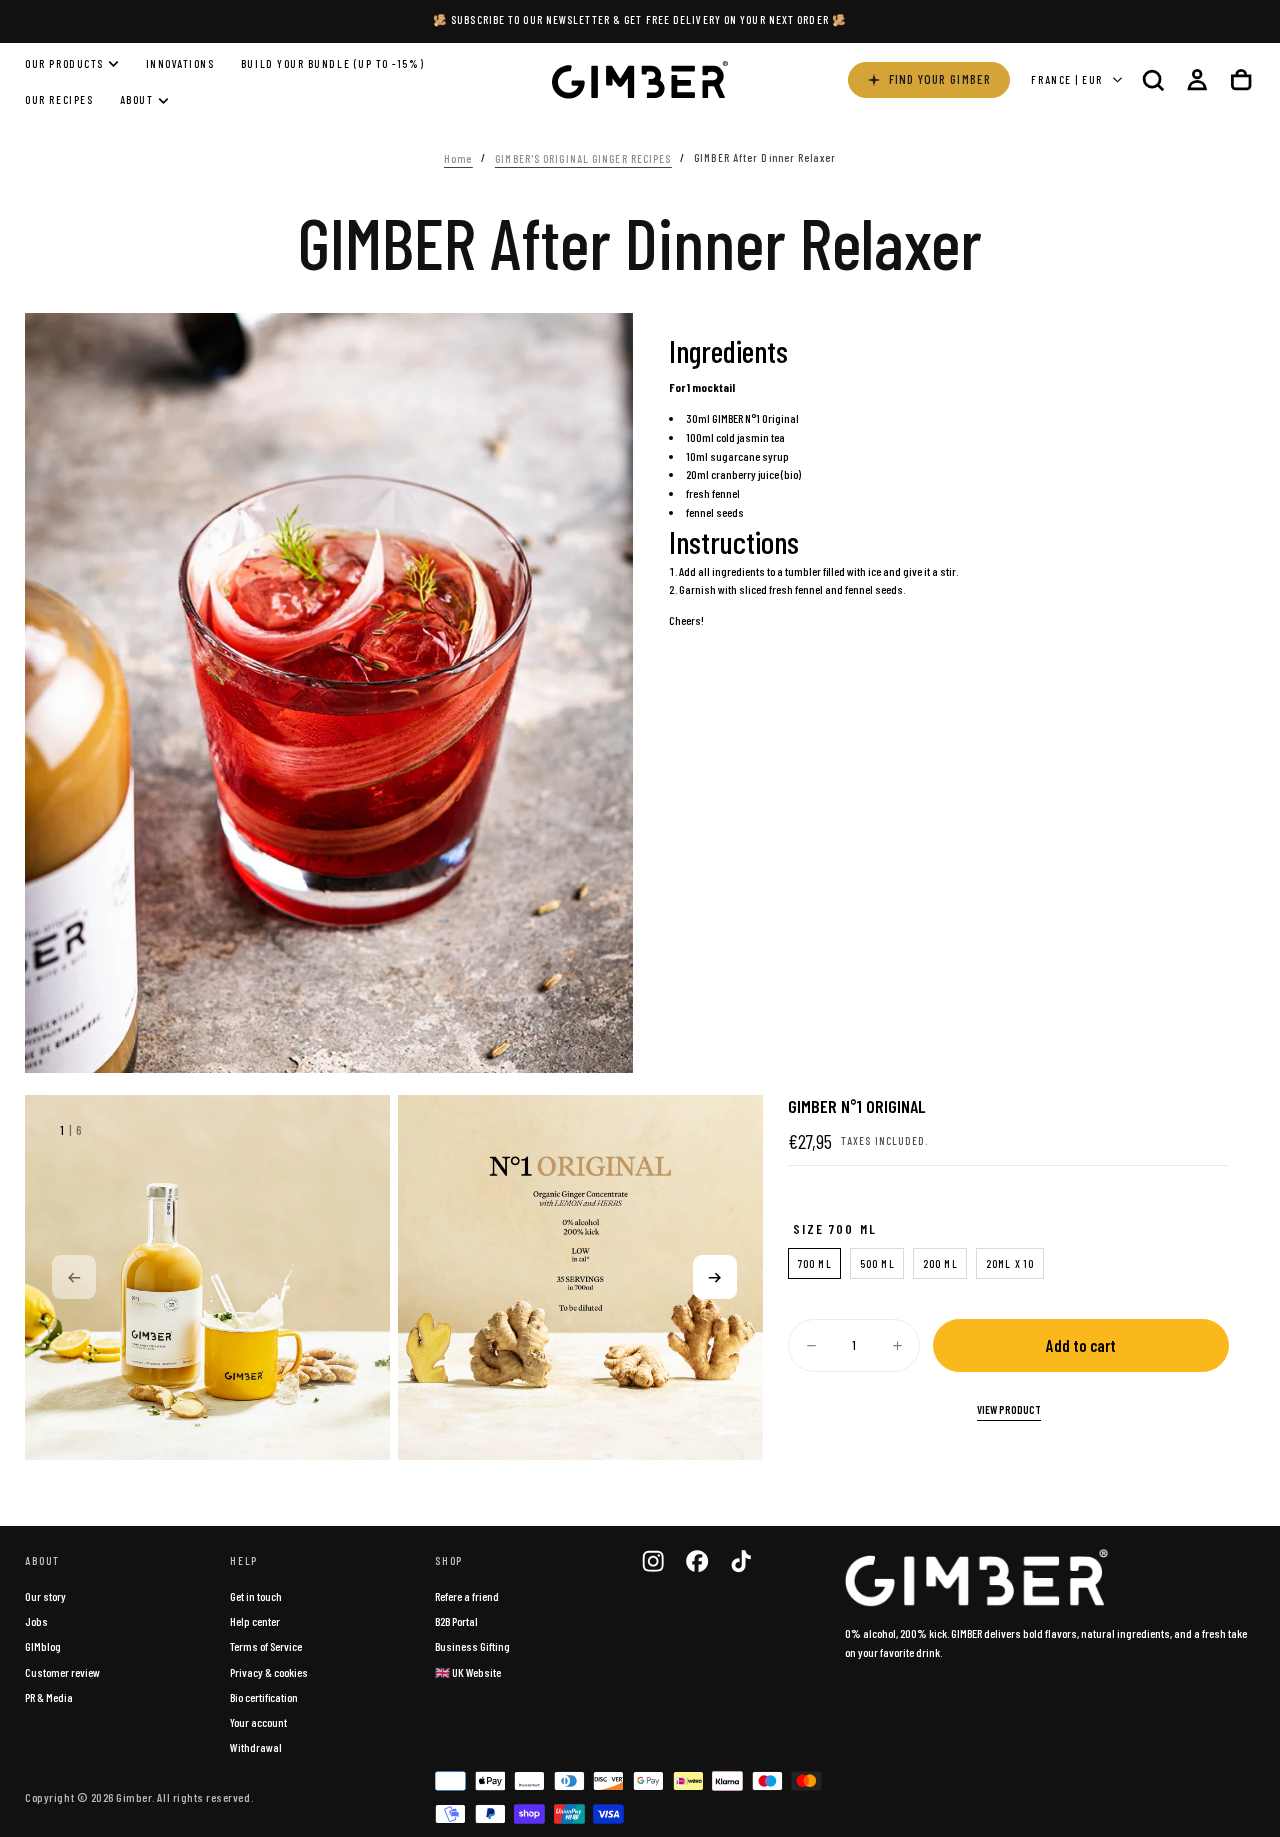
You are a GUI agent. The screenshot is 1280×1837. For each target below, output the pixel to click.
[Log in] (1197, 79)
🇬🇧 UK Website (468, 1672)
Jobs (36, 1621)
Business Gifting (472, 1646)
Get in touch (256, 1596)
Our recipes (59, 100)
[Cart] (1241, 79)
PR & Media (49, 1697)
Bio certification (264, 1697)
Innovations (180, 63)
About (137, 100)
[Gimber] (977, 1578)
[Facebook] (697, 1561)
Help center (255, 1621)
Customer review (62, 1672)
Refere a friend (467, 1596)
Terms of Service (266, 1646)
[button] (1153, 79)
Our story (45, 1596)
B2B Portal (456, 1621)
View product (1009, 1409)
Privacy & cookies (269, 1672)
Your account (258, 1722)
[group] (207, 1277)
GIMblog (43, 1646)
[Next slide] (715, 1277)
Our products (64, 63)
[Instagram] (653, 1561)
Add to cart (1081, 1345)
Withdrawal (256, 1747)
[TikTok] (741, 1561)
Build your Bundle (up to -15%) (332, 63)
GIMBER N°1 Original (755, 418)
